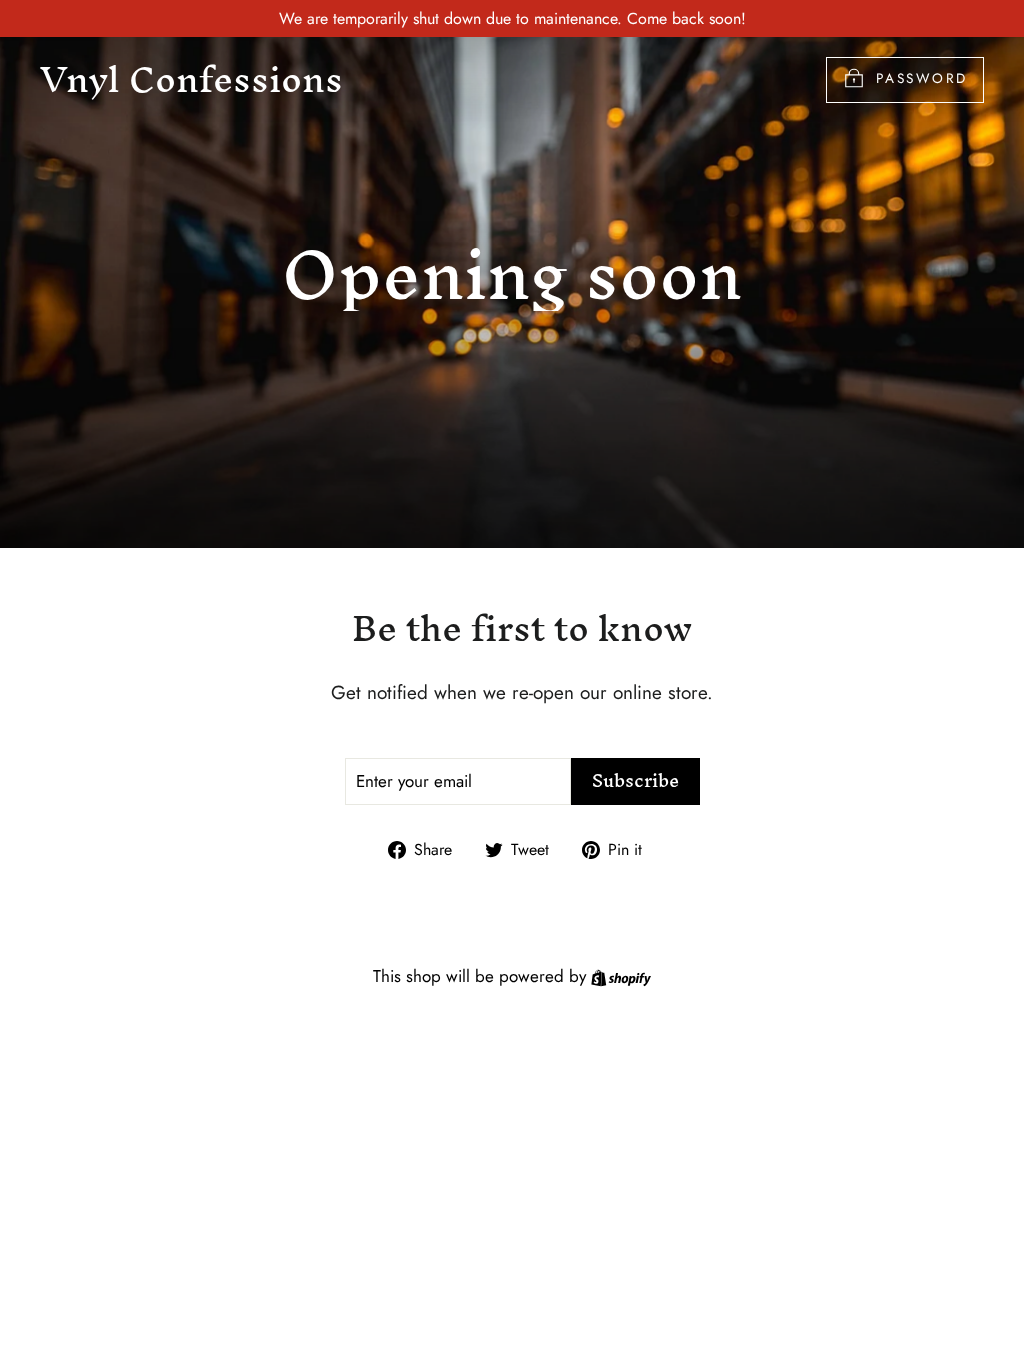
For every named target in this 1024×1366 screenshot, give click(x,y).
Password (922, 78)
